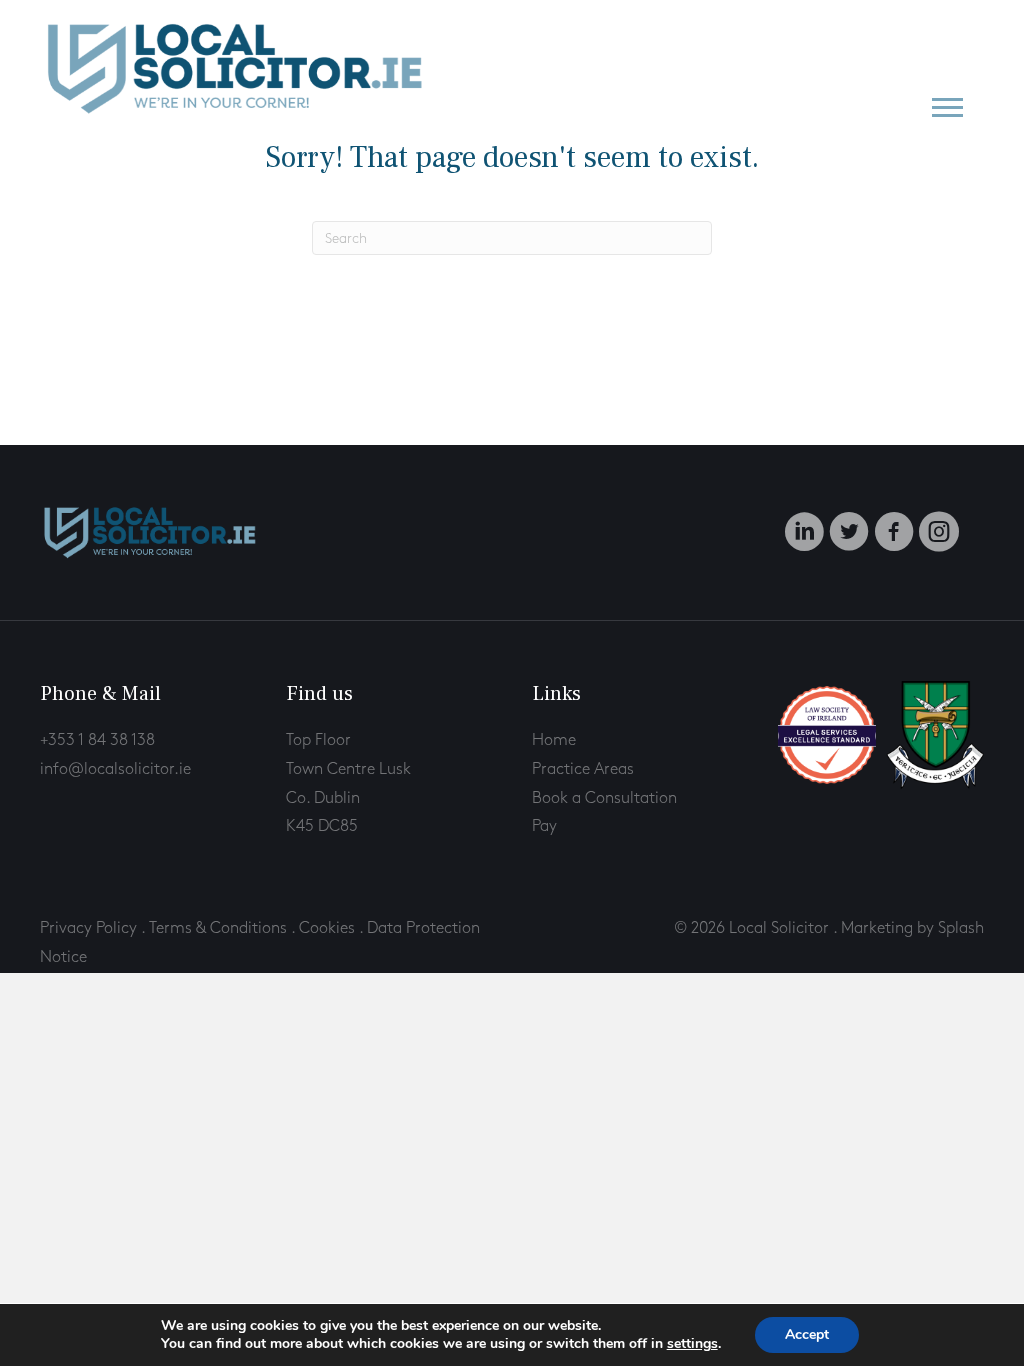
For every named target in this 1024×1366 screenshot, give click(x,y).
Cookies (329, 928)
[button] (947, 106)
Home (554, 740)
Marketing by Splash (912, 928)
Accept (807, 1334)
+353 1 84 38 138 (97, 740)
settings (692, 1344)
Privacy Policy (88, 928)
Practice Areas (583, 769)
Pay (544, 826)
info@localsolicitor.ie (115, 769)
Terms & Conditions (218, 928)
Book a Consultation (604, 798)
